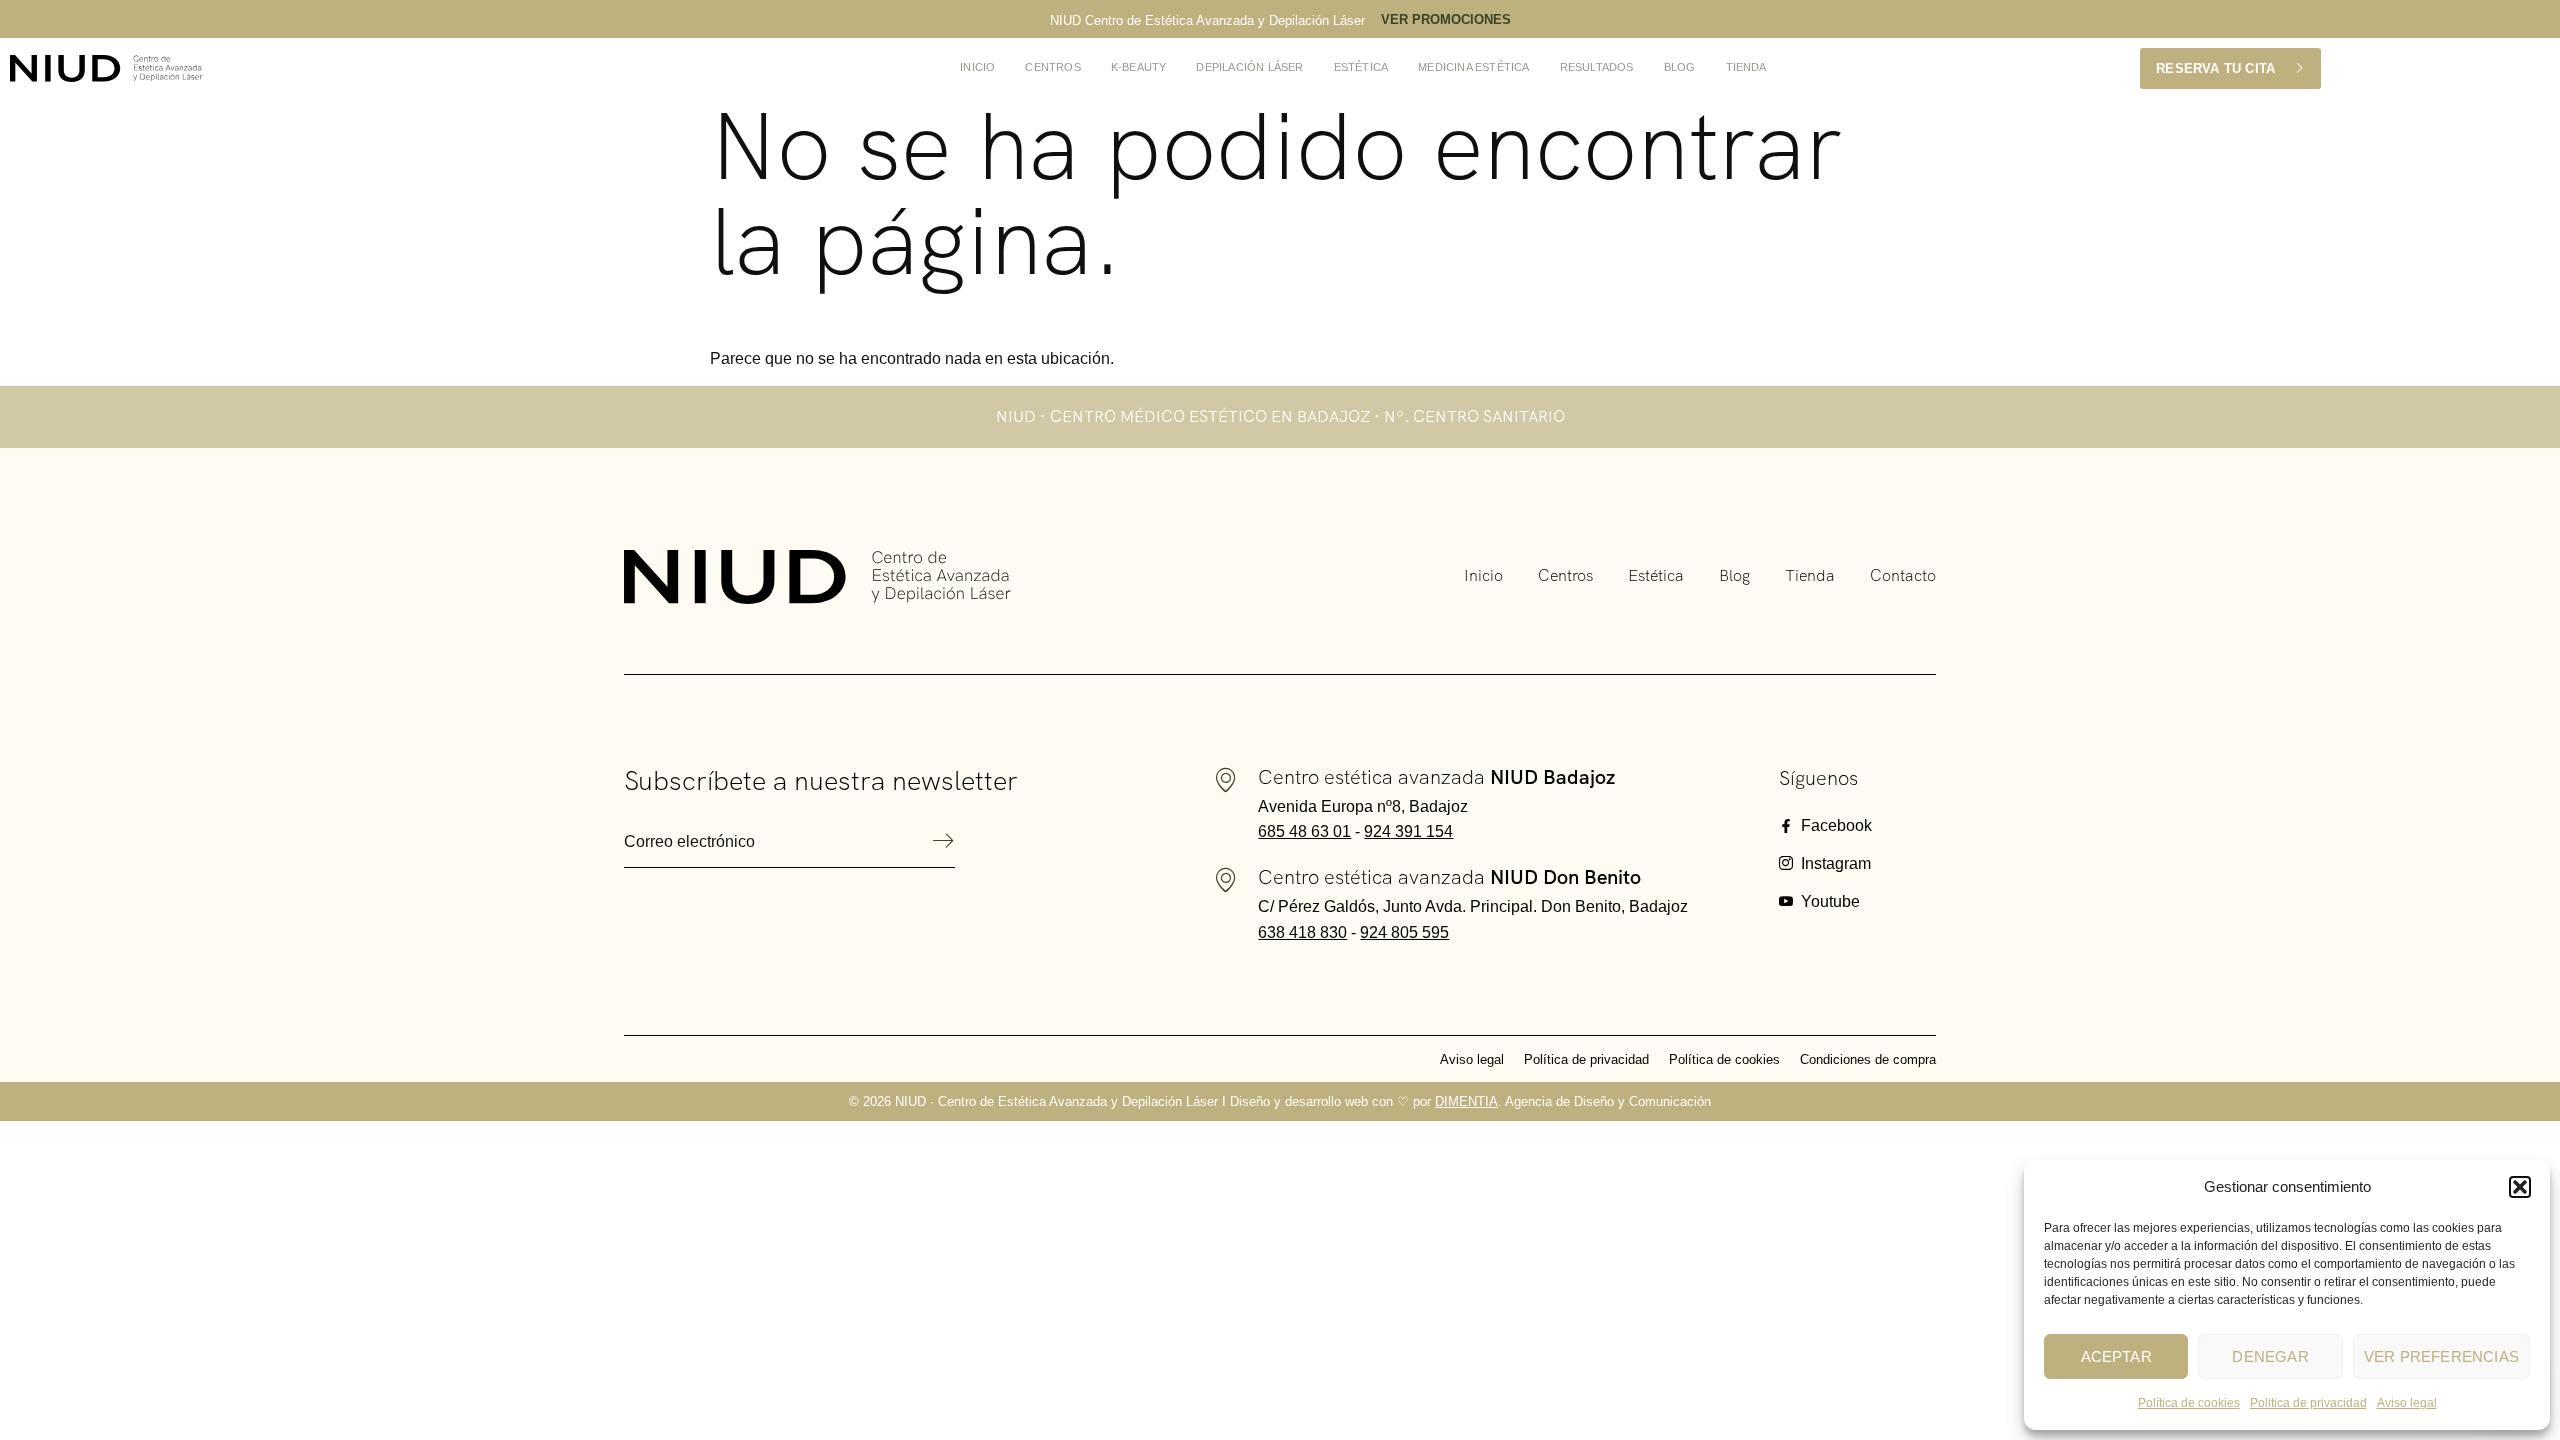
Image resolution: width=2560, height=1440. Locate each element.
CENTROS (1052, 67)
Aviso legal (2407, 1403)
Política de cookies (2189, 1403)
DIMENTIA (1466, 1101)
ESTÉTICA (1361, 67)
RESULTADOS (1597, 67)
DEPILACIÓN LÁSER (1249, 67)
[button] (2520, 1187)
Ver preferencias (2441, 1356)
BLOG (1680, 67)
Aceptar (2116, 1356)
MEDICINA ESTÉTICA (1473, 67)
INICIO (977, 67)
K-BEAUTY (1139, 67)
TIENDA (1746, 67)
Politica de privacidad (2308, 1403)
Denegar (2270, 1356)
